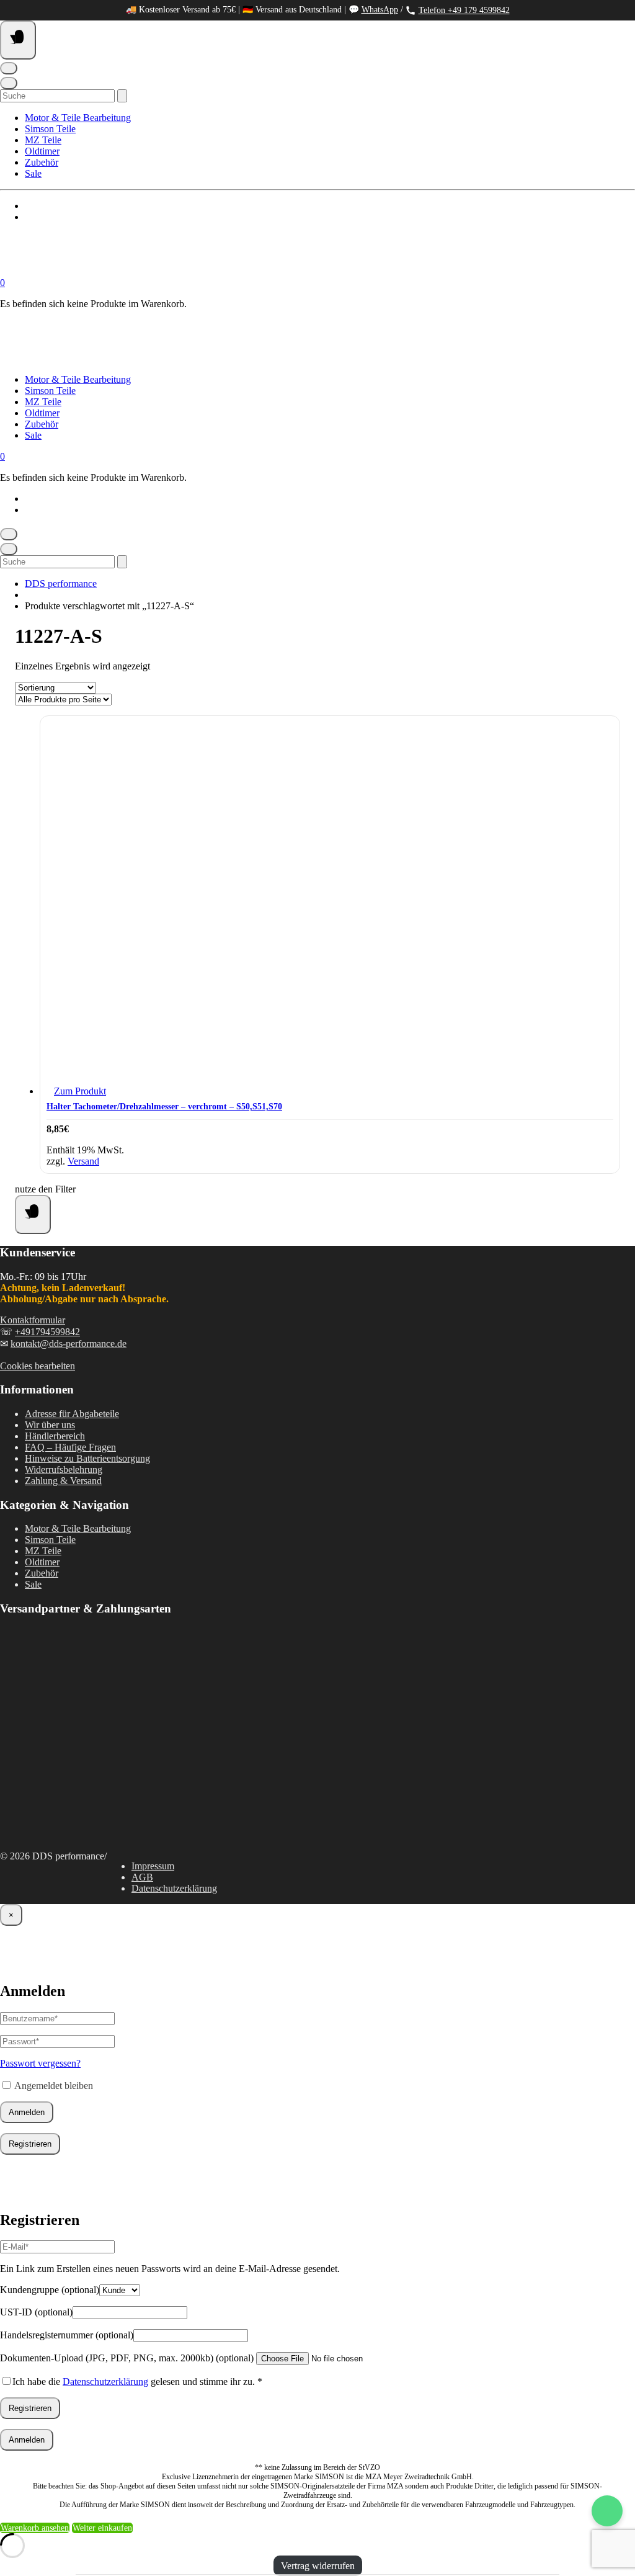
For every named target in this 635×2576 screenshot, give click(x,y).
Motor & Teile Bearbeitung (78, 118)
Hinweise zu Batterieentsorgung (87, 1458)
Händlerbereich (55, 1436)
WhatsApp (380, 10)
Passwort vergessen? (40, 2063)
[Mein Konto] (9, 68)
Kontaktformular (33, 1320)
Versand (83, 1161)
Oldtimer (42, 151)
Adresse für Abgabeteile (72, 1414)
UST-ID (36, 2312)
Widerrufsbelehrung (64, 1469)
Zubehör (42, 162)
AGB (142, 1877)
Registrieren (30, 2144)
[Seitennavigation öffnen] (18, 40)
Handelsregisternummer (67, 2335)
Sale (33, 173)
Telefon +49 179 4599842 (464, 10)
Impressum (153, 1866)
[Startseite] (124, 271)
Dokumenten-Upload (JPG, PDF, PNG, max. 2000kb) (127, 2358)
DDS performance (61, 584)
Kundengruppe (50, 2290)
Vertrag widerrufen (318, 2566)
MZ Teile (43, 140)
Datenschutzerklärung (174, 1888)
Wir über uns (50, 1425)
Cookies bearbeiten (38, 1366)
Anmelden (27, 2112)
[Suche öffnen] (9, 83)
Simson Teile (50, 129)
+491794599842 (47, 1332)
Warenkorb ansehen (35, 2528)
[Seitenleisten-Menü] (33, 1214)
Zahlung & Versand (63, 1481)
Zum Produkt (80, 1091)
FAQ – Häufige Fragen (70, 1447)
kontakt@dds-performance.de (69, 1344)
